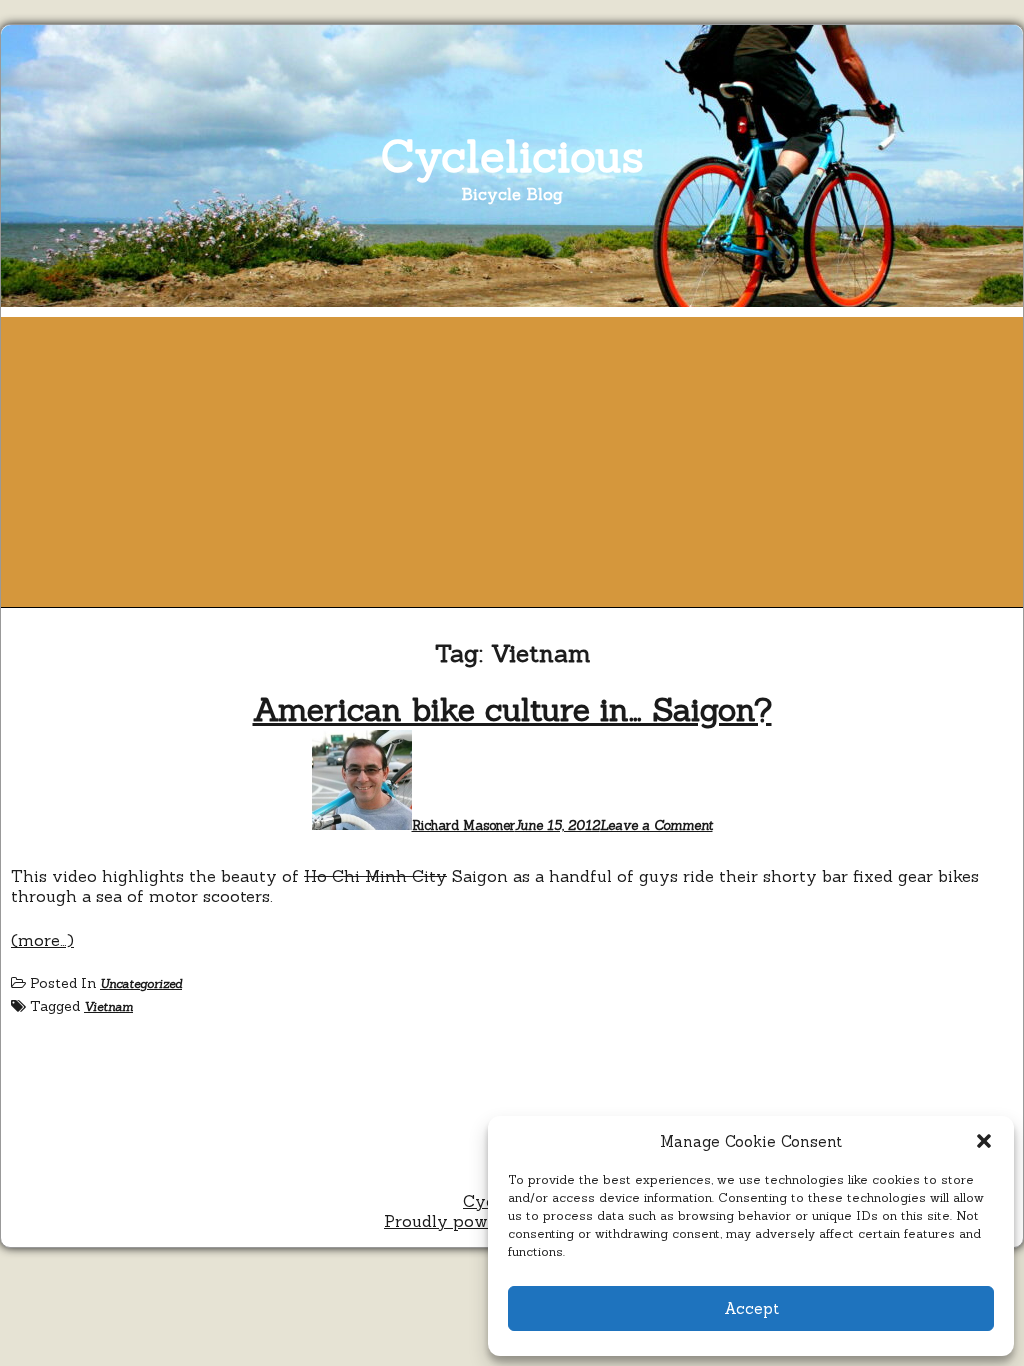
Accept (751, 1308)
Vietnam (108, 1006)
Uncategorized (141, 983)
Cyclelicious (512, 155)
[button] (984, 1141)
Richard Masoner (463, 825)
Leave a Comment (656, 825)
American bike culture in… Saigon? (512, 709)
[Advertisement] (512, 457)
